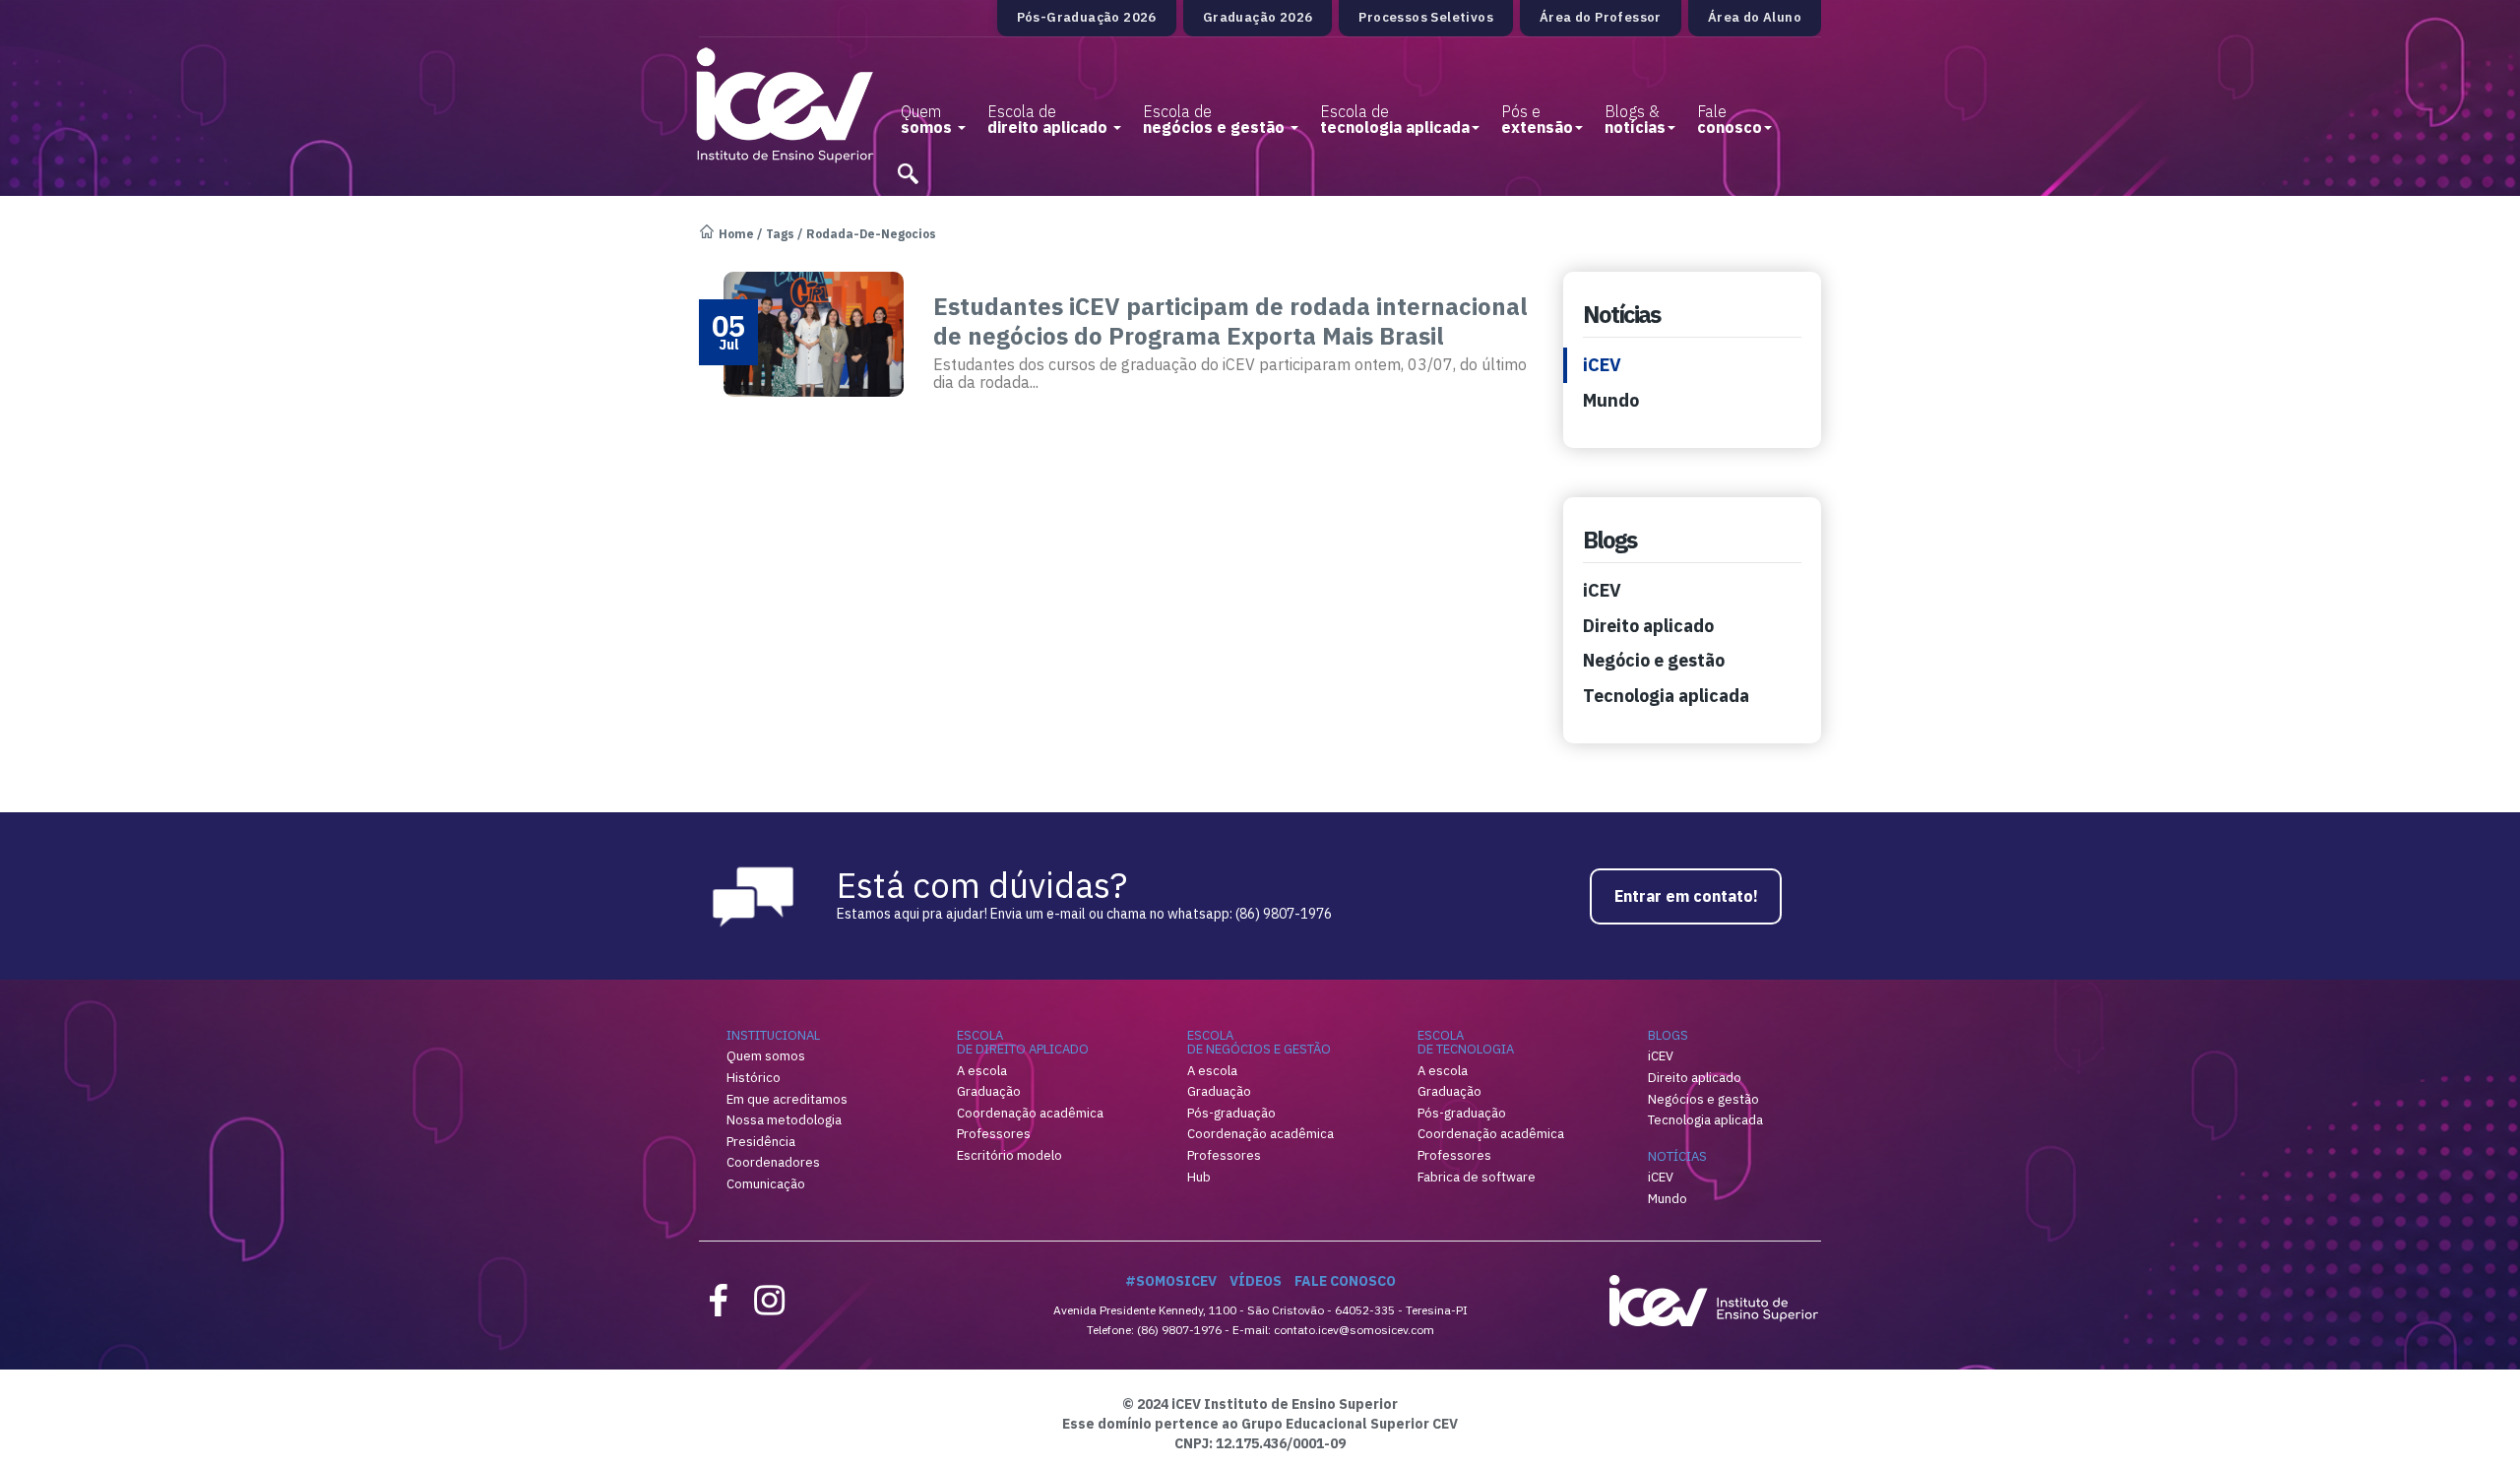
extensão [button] (1537, 119)
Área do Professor (1601, 17)
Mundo (1611, 400)
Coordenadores (773, 1162)
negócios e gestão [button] (1216, 119)
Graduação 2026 (1258, 17)
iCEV (1602, 365)
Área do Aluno (1755, 17)
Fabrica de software (1477, 1177)
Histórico (754, 1078)
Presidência (761, 1142)
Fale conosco (1345, 1281)
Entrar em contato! (1686, 896)
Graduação (989, 1091)
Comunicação (766, 1184)
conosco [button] (1730, 119)
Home (736, 234)
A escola (982, 1071)
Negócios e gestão (1703, 1099)
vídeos (1256, 1281)
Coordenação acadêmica (1030, 1113)
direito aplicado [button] (1049, 119)
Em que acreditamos (787, 1099)
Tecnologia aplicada (1666, 696)
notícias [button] (1635, 119)
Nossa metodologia (784, 1120)
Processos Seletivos (1426, 17)
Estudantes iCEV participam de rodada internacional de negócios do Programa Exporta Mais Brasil (1230, 321)
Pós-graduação (1231, 1113)
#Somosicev (1171, 1281)
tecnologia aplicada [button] (1395, 119)
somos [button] (928, 119)
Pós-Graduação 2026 (1087, 17)
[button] (908, 166)
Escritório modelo (1009, 1155)
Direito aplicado (1648, 626)
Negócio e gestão (1654, 660)
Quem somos (766, 1056)
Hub (1199, 1177)
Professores (994, 1134)
